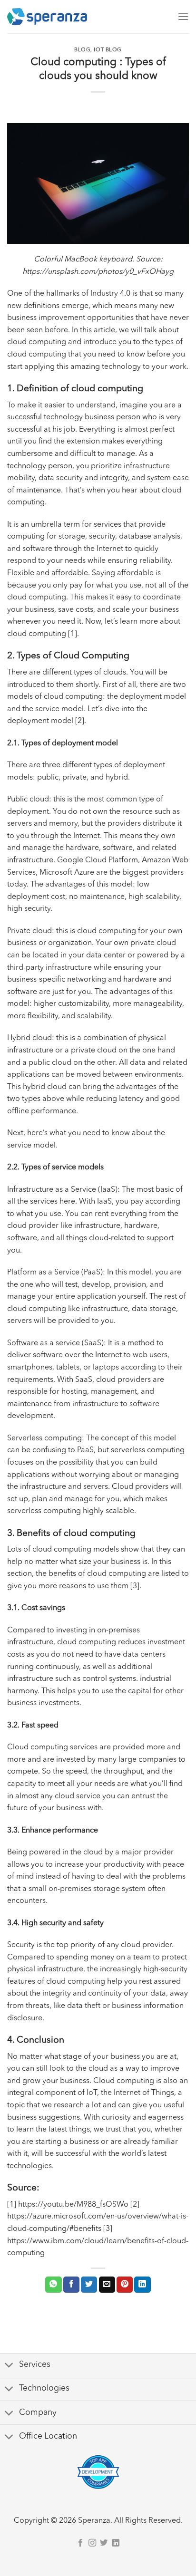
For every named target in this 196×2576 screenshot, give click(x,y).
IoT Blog (108, 50)
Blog (82, 50)
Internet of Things (144, 2093)
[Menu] (183, 16)
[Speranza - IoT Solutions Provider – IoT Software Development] (47, 17)
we (99, 2130)
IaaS (108, 1190)
